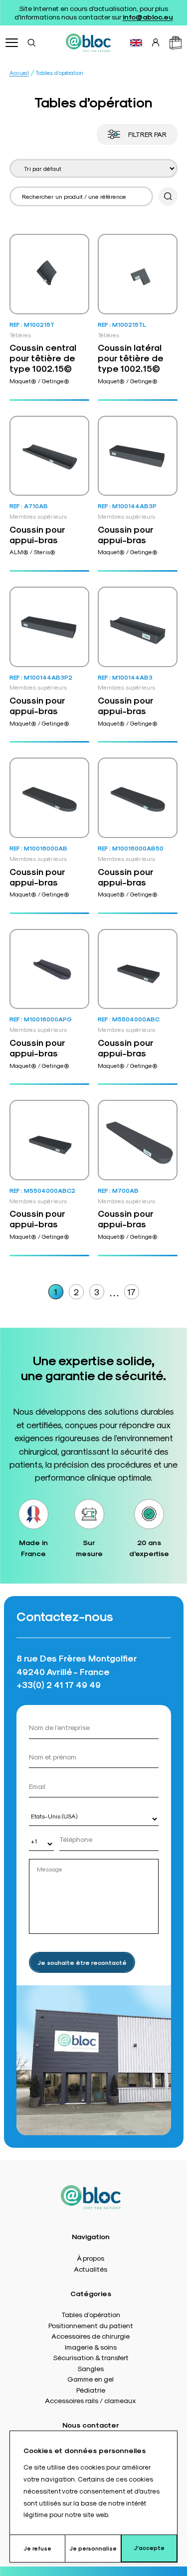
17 (131, 1291)
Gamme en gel (91, 2379)
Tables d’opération (91, 2314)
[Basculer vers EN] (136, 43)
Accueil (19, 73)
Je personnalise (93, 2548)
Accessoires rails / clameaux (91, 2400)
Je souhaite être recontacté (82, 1962)
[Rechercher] (31, 42)
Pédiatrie (91, 2390)
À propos (91, 2258)
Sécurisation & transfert (91, 2357)
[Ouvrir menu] (12, 43)
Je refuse (37, 2548)
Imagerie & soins (91, 2347)
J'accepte (149, 2548)
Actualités (91, 2269)
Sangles (91, 2368)
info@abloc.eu (148, 16)
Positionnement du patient (91, 2325)
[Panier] (176, 43)
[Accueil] (88, 42)
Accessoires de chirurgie (91, 2336)
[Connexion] (156, 42)
